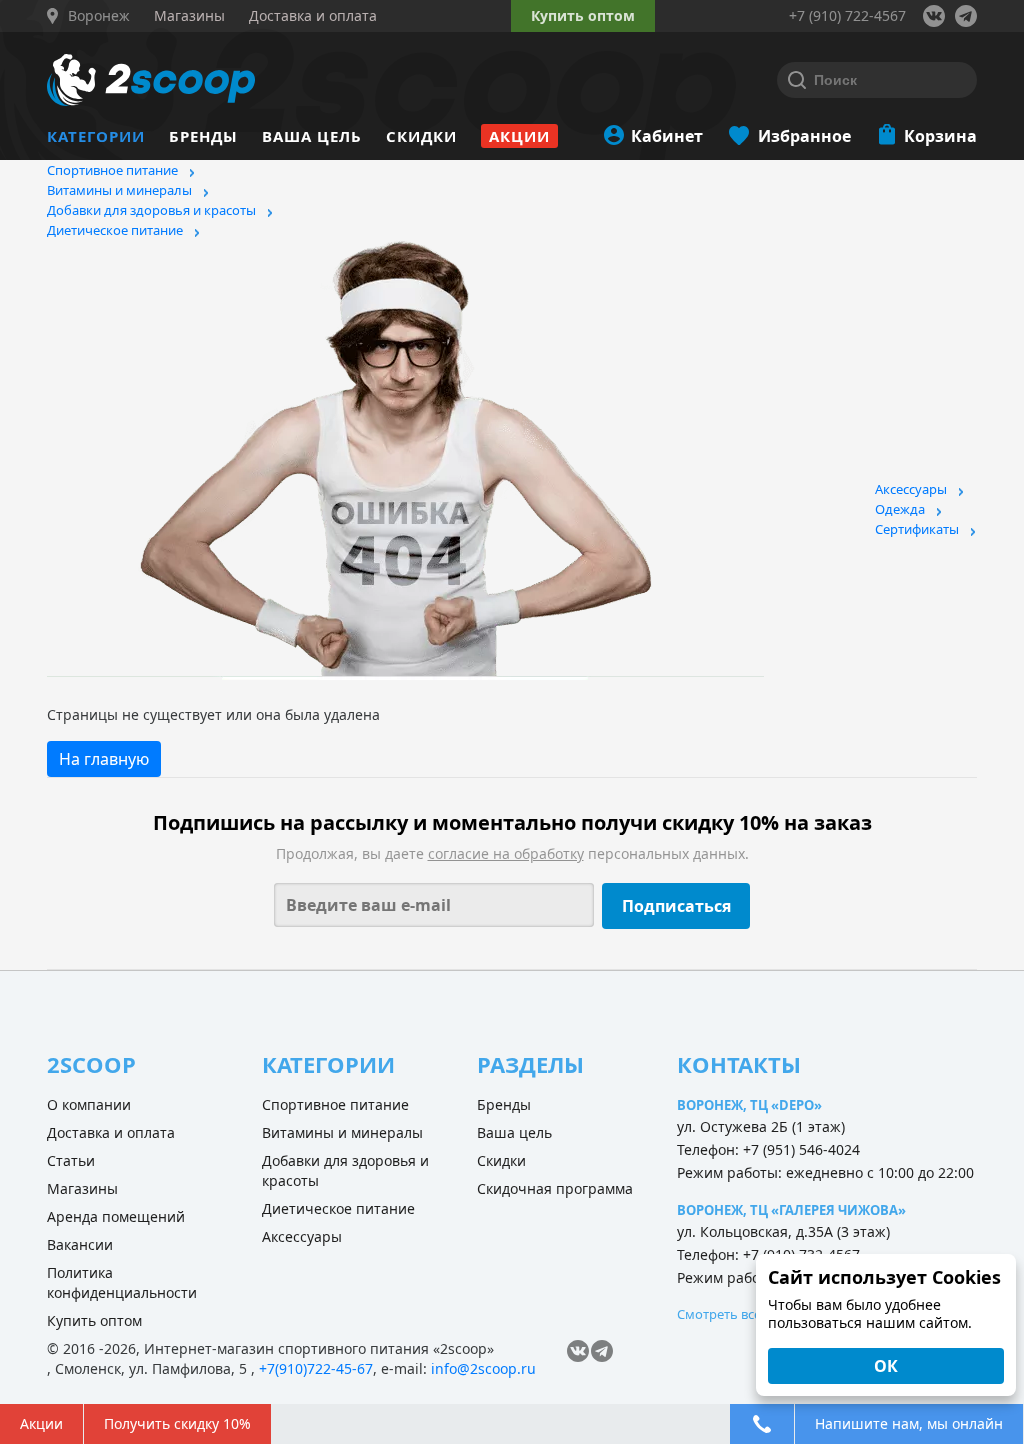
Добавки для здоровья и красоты (151, 210)
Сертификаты (917, 529)
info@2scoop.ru (483, 1368)
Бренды (203, 136)
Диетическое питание (115, 230)
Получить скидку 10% (177, 1423)
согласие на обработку (506, 853)
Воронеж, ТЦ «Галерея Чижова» (791, 1210)
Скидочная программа (555, 1188)
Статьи (71, 1160)
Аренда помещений (116, 1216)
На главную (104, 759)
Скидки (421, 136)
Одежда (900, 509)
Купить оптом (583, 15)
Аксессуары (911, 489)
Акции (519, 136)
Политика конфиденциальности (122, 1282)
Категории (96, 136)
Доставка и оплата (111, 1132)
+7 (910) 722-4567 (847, 15)
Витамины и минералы (119, 190)
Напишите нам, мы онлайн (909, 1423)
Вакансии (80, 1244)
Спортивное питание (112, 170)
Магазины (82, 1188)
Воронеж (99, 16)
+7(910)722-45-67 (316, 1368)
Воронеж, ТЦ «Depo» (749, 1105)
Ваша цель (312, 136)
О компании (89, 1104)
